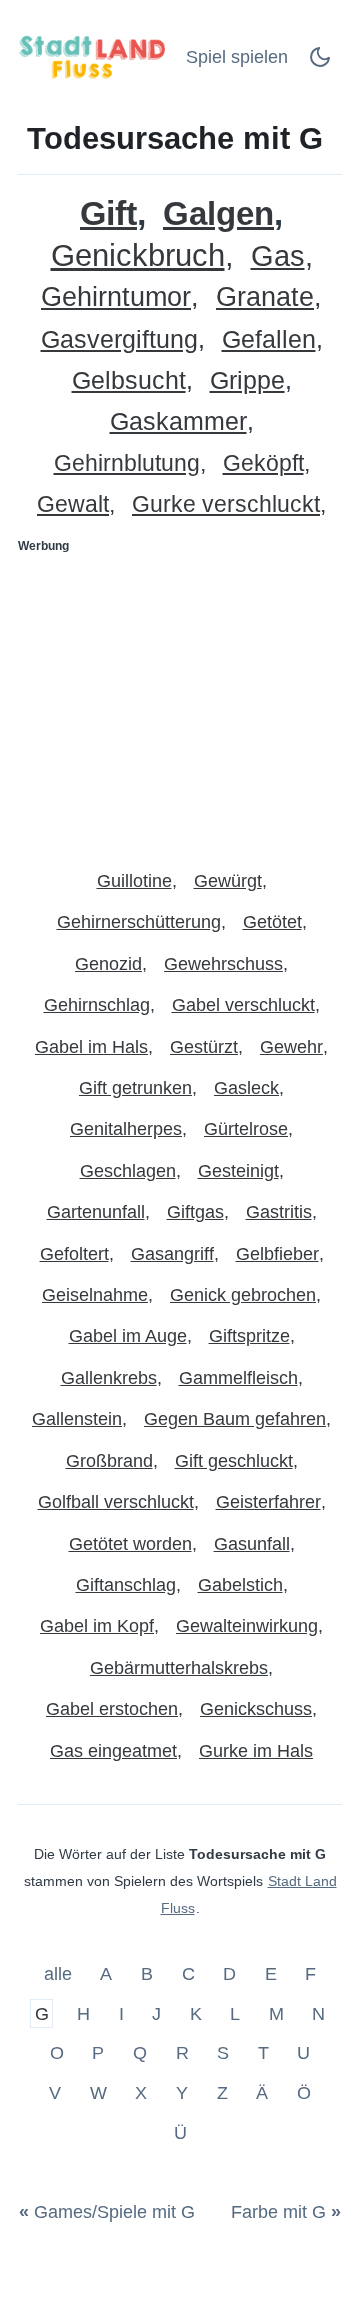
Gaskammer (178, 421)
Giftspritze (249, 1336)
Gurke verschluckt (226, 504)
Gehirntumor (116, 297)
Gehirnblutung (127, 463)
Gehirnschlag (97, 1005)
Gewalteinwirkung (247, 1626)
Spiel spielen (237, 57)
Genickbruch (138, 255)
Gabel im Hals (91, 1047)
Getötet (272, 922)
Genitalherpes (126, 1129)
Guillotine (134, 881)
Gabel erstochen (112, 1709)
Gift (108, 213)
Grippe (247, 380)
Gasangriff (172, 1254)
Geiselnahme (95, 1295)
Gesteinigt (238, 1171)
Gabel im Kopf (97, 1626)
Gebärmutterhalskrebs (179, 1668)
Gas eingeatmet (113, 1751)
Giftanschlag (126, 1585)
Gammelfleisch (238, 1378)
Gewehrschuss (223, 964)
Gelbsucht (129, 380)
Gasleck (246, 1088)
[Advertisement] (180, 703)
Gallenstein (77, 1419)
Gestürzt (204, 1047)
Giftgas (195, 1212)
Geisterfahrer (268, 1502)
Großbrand (109, 1461)
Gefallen (269, 339)
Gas (278, 256)
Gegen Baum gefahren (235, 1419)
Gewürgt (228, 881)
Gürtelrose (246, 1129)
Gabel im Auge (128, 1336)
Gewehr (291, 1047)
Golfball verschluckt (116, 1502)
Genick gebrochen (243, 1295)
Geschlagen (128, 1171)
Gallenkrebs (109, 1378)
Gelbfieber (277, 1254)
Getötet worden (130, 1544)
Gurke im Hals (256, 1751)
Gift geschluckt (234, 1461)
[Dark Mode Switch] (320, 63)
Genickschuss (256, 1709)
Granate (265, 297)
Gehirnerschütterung (139, 922)
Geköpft (263, 463)
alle (60, 1974)
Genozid (108, 964)
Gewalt (73, 504)
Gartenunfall (96, 1212)
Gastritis (279, 1212)
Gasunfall (252, 1544)
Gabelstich (240, 1585)
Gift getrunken (135, 1088)
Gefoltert (74, 1254)
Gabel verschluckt (243, 1005)
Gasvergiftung (119, 339)
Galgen (218, 213)
